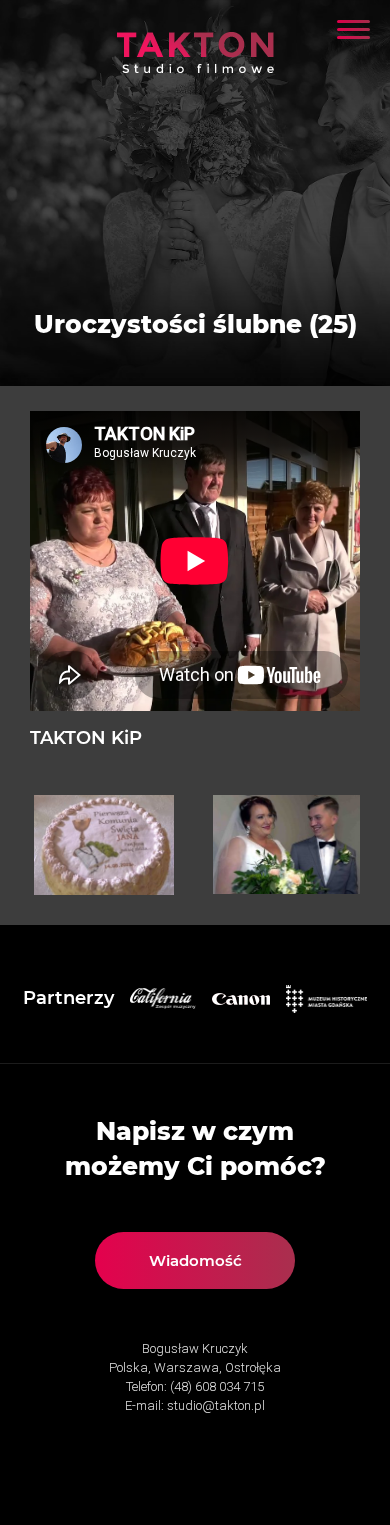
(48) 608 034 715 (217, 1386)
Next (330, 845)
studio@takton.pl (216, 1405)
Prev (60, 845)
